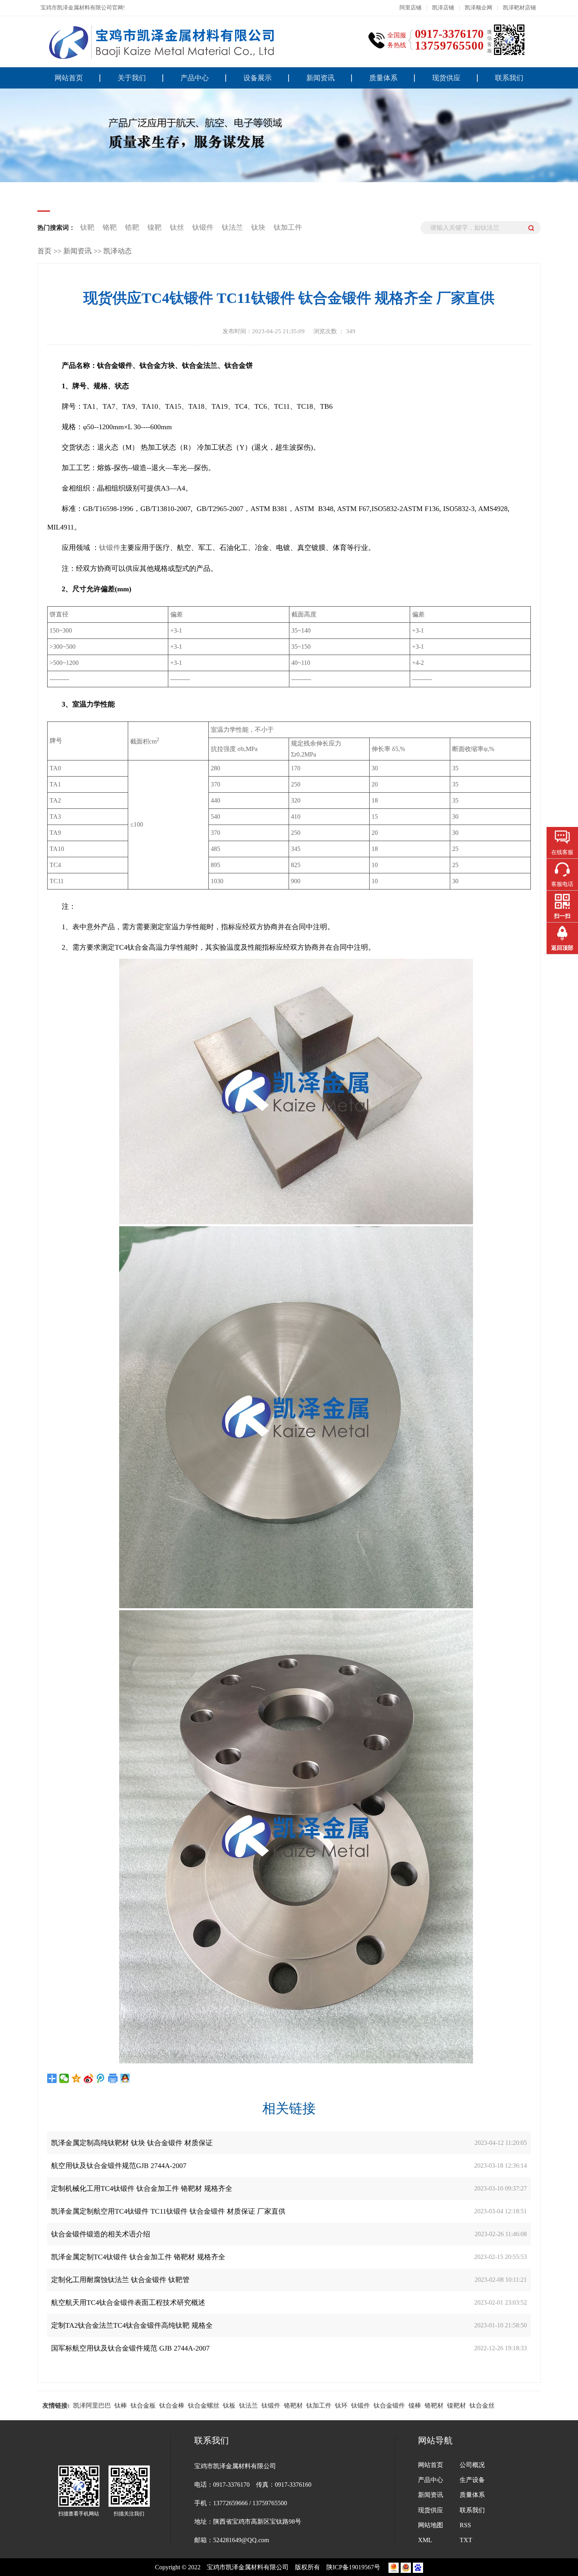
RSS (465, 2525)
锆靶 (132, 227)
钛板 (229, 2405)
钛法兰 (233, 227)
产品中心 (195, 78)
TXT (466, 2540)
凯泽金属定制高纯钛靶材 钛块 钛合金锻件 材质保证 (132, 2143)
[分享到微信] (64, 2078)
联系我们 (509, 78)
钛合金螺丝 (204, 2405)
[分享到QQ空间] (76, 2078)
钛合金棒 (172, 2405)
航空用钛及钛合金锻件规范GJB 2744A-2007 (119, 2166)
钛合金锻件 (389, 2405)
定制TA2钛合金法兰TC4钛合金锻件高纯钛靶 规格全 (132, 2325)
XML (425, 2540)
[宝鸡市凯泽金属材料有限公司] (159, 42)
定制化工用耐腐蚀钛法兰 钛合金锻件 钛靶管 (120, 2280)
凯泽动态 (118, 251)
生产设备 (472, 2480)
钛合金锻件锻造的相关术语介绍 (101, 2234)
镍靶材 (457, 2405)
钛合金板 (143, 2405)
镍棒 (415, 2405)
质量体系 (383, 78)
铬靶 (110, 227)
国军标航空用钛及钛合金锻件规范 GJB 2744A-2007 (130, 2348)
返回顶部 (562, 948)
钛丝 (177, 227)
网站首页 (69, 78)
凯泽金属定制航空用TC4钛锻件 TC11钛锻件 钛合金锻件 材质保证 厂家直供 (168, 2211)
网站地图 (431, 2525)
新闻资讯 (320, 78)
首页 (44, 251)
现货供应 (446, 78)
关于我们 (132, 78)
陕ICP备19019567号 (354, 2567)
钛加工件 (288, 227)
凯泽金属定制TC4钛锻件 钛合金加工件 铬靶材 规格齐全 (138, 2257)
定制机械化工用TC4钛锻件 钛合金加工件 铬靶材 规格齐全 (142, 2188)
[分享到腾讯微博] (101, 2078)
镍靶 (155, 227)
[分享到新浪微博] (89, 2078)
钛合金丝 (482, 2405)
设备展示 (258, 78)
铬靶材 (293, 2405)
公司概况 (472, 2465)
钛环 (341, 2405)
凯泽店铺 (443, 8)
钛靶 (88, 227)
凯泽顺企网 (479, 8)
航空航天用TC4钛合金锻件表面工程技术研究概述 (128, 2303)
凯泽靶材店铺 (519, 8)
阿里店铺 (410, 8)
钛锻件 (204, 227)
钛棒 (121, 2405)
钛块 (259, 227)
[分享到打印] (113, 2078)
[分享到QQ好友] (125, 2078)
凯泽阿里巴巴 (92, 2405)
